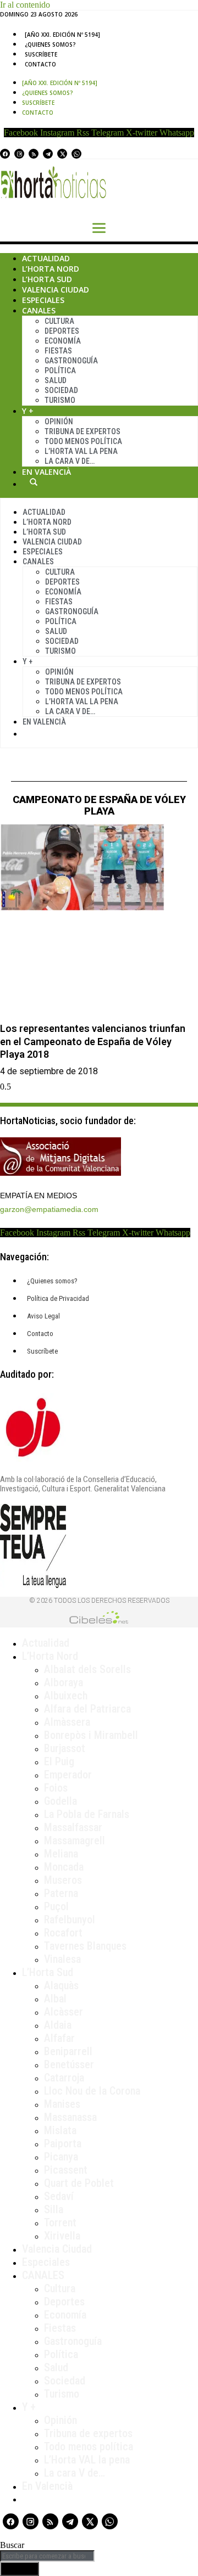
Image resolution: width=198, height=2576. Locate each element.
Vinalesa (62, 1959)
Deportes (62, 331)
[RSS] (34, 154)
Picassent (66, 2170)
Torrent (60, 2223)
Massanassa (70, 2117)
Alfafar (59, 2038)
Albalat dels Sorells (87, 1669)
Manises (62, 2104)
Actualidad (46, 258)
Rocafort (63, 1933)
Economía (63, 341)
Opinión (59, 422)
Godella (61, 1801)
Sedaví (59, 2196)
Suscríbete (41, 54)
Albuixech (66, 1696)
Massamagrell (75, 1840)
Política (60, 371)
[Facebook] (5, 154)
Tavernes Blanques (85, 1946)
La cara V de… (70, 461)
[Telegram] (48, 154)
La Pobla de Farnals (87, 1814)
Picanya (61, 2157)
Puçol (56, 1906)
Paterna (61, 1893)
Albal (55, 1999)
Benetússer (69, 2064)
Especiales (43, 300)
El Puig (59, 1761)
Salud (56, 380)
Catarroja (64, 2078)
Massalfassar (73, 1827)
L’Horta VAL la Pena (81, 451)
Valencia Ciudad (56, 290)
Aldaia (58, 2025)
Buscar (34, 482)
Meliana (61, 1854)
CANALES (43, 2275)
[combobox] (47, 2556)
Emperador (68, 1775)
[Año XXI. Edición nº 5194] (62, 35)
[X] (62, 154)
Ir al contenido (25, 5)
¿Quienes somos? (50, 44)
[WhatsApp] (76, 154)
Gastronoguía (71, 361)
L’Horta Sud (47, 279)
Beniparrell (68, 2051)
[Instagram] (19, 154)
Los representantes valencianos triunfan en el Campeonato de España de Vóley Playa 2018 (93, 1041)
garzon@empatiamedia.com (49, 1209)
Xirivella (62, 2236)
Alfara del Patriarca (87, 1709)
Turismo (60, 400)
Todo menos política (83, 441)
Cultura (59, 321)
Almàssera (67, 1722)
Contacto (40, 64)
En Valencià (46, 472)
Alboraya (64, 1682)
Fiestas (58, 351)
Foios (56, 1788)
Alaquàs (61, 1985)
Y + (28, 411)
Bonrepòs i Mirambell (91, 1735)
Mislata (60, 2130)
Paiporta (63, 2143)
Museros (63, 1880)
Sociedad (61, 390)
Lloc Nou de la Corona (92, 2091)
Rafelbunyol (70, 1920)
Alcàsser (64, 2012)
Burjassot (65, 1748)
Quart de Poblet (79, 2183)
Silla (54, 2209)
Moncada (64, 1867)
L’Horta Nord (51, 269)
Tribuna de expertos (82, 431)
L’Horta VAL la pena (87, 2460)
